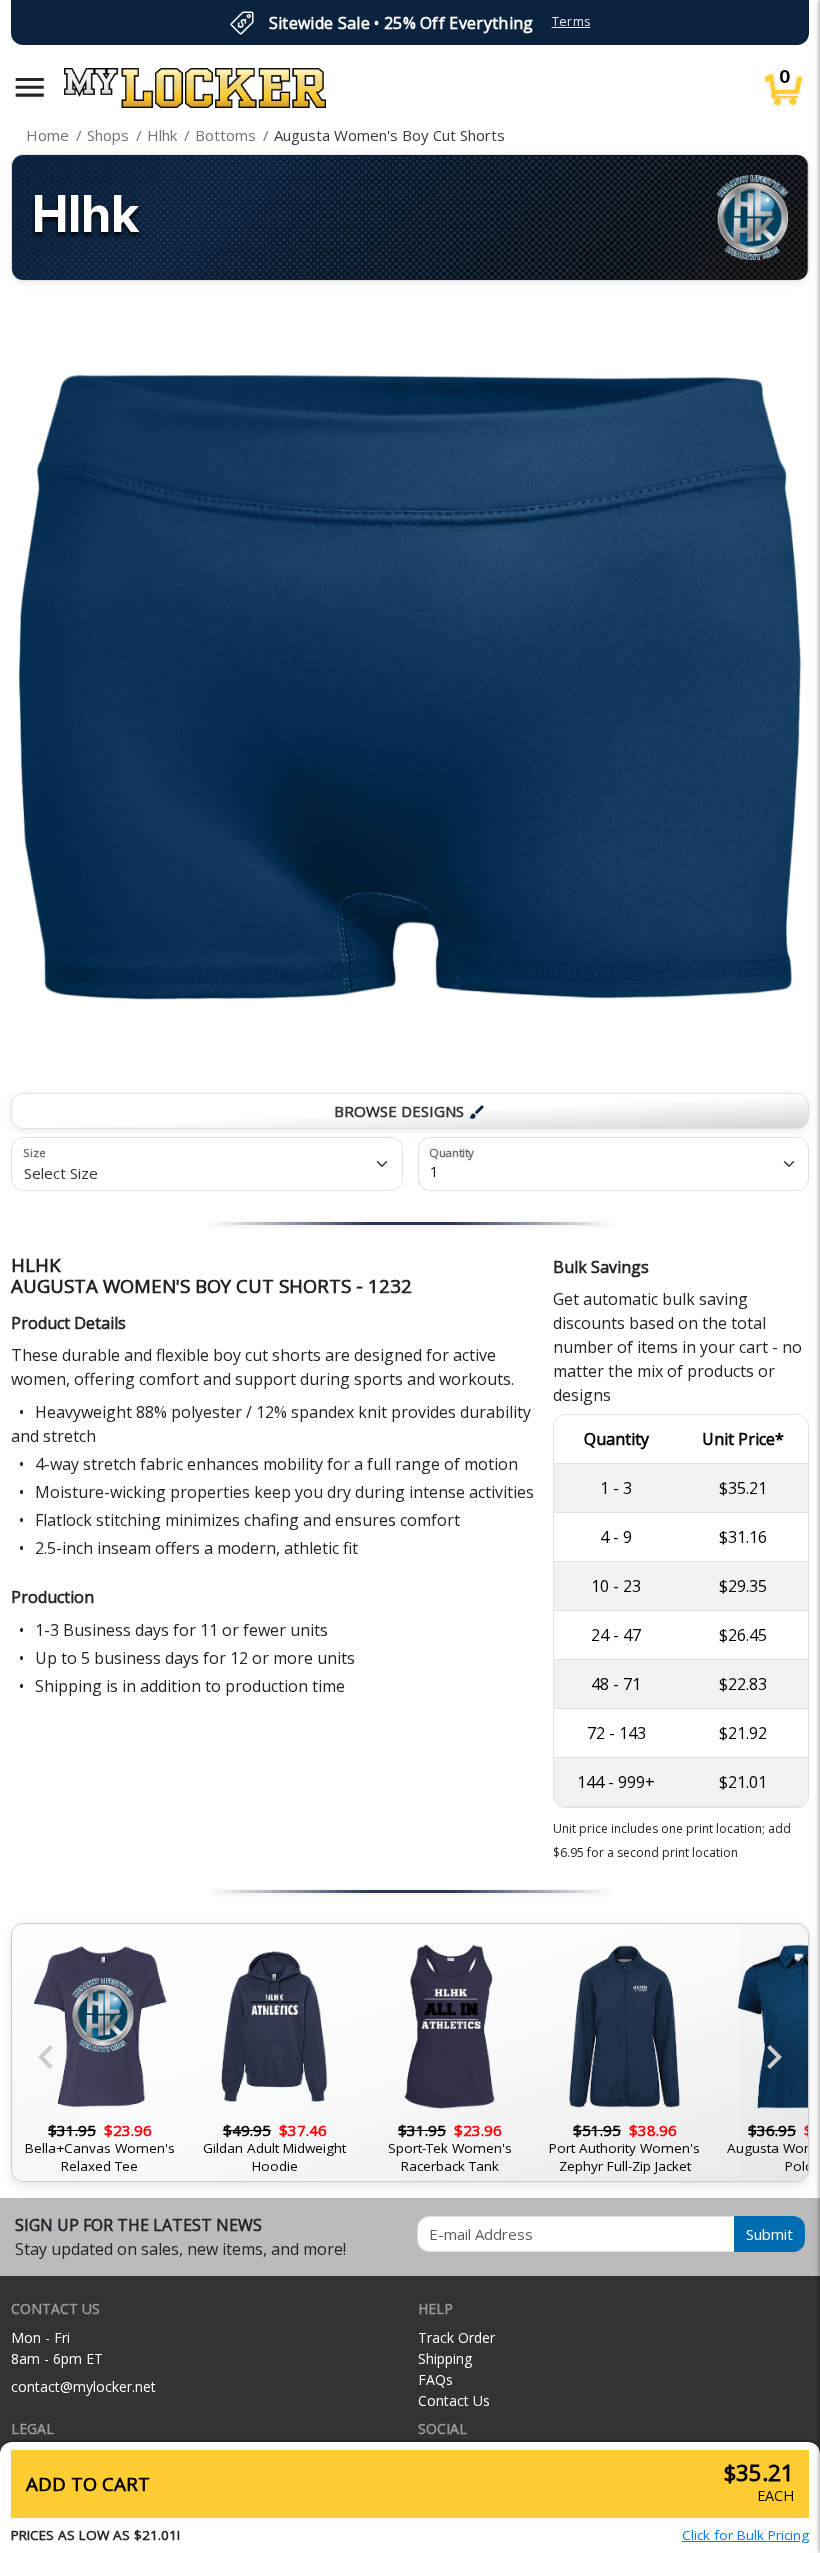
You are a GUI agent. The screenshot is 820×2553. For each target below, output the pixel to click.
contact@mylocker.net (83, 2386)
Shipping (445, 2358)
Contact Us (454, 2400)
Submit (769, 2234)
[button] (30, 87)
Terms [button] (571, 21)
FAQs (435, 2379)
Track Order (456, 2337)
